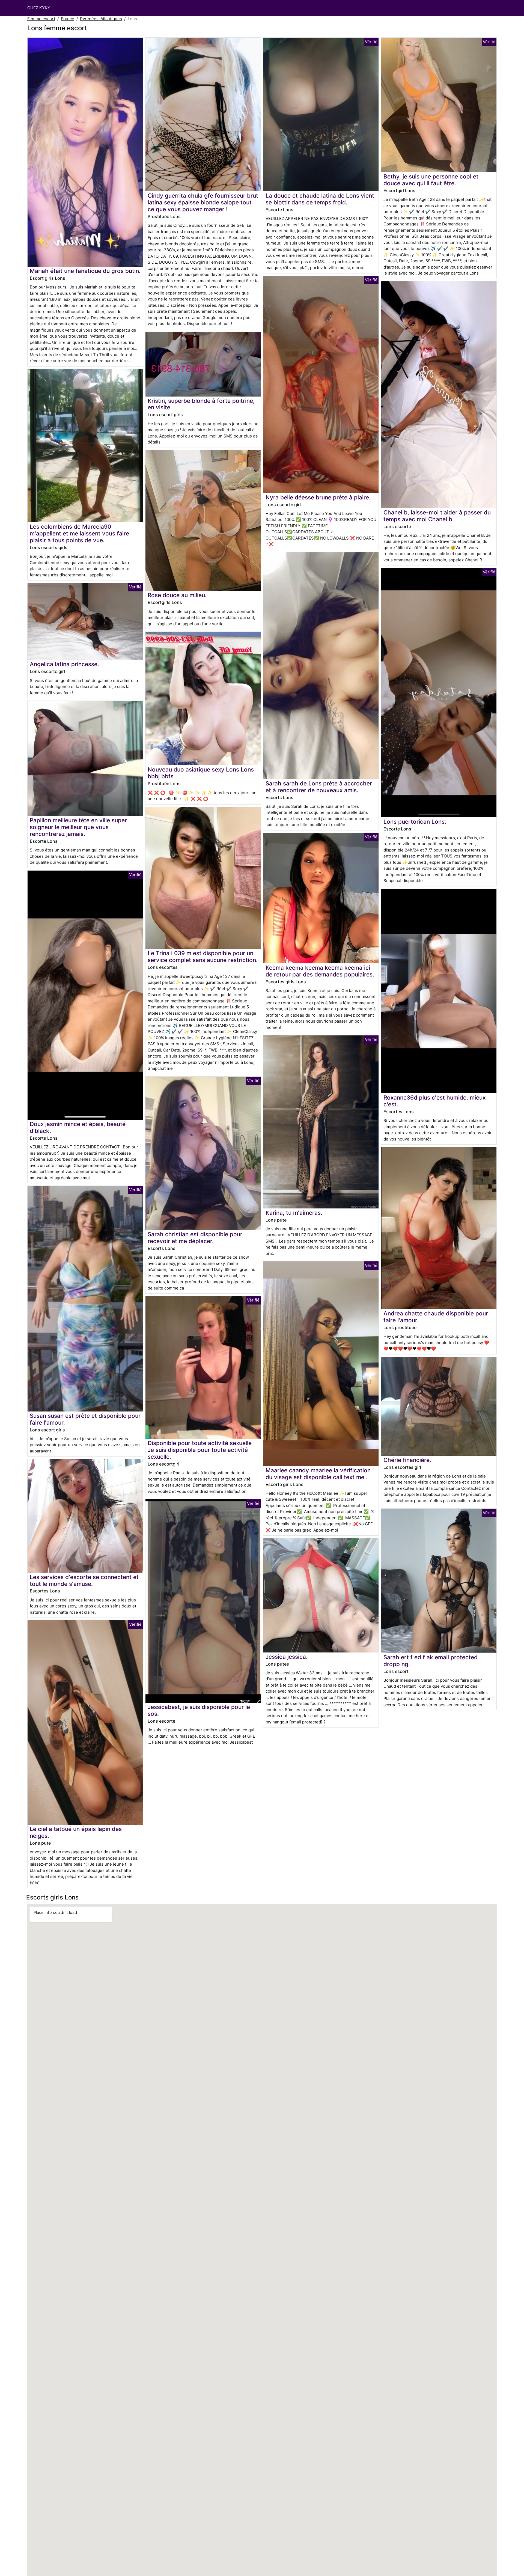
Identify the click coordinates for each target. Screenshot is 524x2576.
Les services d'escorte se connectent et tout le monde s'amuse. (84, 1580)
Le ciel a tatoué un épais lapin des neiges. (76, 1832)
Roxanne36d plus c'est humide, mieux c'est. (434, 1101)
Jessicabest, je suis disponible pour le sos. (199, 1710)
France (68, 19)
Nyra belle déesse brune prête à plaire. (318, 497)
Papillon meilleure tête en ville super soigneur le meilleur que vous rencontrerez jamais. (78, 827)
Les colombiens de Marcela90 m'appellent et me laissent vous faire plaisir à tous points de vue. (79, 533)
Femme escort (41, 19)
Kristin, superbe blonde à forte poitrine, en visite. (201, 404)
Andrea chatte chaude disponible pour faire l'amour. (436, 1317)
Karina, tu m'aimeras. (294, 1213)
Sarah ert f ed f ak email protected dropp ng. (431, 1661)
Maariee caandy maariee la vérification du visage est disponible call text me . (318, 1474)
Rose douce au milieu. (177, 595)
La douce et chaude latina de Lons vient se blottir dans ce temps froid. (320, 199)
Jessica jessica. (287, 1657)
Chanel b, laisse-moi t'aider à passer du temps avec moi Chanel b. (437, 516)
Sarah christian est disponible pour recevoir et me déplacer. (195, 1238)
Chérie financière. (407, 1460)
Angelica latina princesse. (64, 664)
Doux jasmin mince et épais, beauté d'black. (78, 1127)
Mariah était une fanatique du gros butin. (85, 271)
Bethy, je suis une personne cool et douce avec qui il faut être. (431, 180)
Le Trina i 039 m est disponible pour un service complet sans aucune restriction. (203, 957)
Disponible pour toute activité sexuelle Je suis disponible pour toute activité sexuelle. (200, 1450)
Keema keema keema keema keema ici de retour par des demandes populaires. (320, 971)
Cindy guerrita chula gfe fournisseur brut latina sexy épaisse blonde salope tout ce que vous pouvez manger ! (203, 202)
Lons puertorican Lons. (415, 822)
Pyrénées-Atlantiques (101, 19)
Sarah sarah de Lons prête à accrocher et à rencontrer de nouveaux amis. (319, 787)
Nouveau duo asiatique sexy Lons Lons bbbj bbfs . (201, 773)
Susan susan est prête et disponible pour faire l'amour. (85, 1419)
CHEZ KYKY (39, 8)
